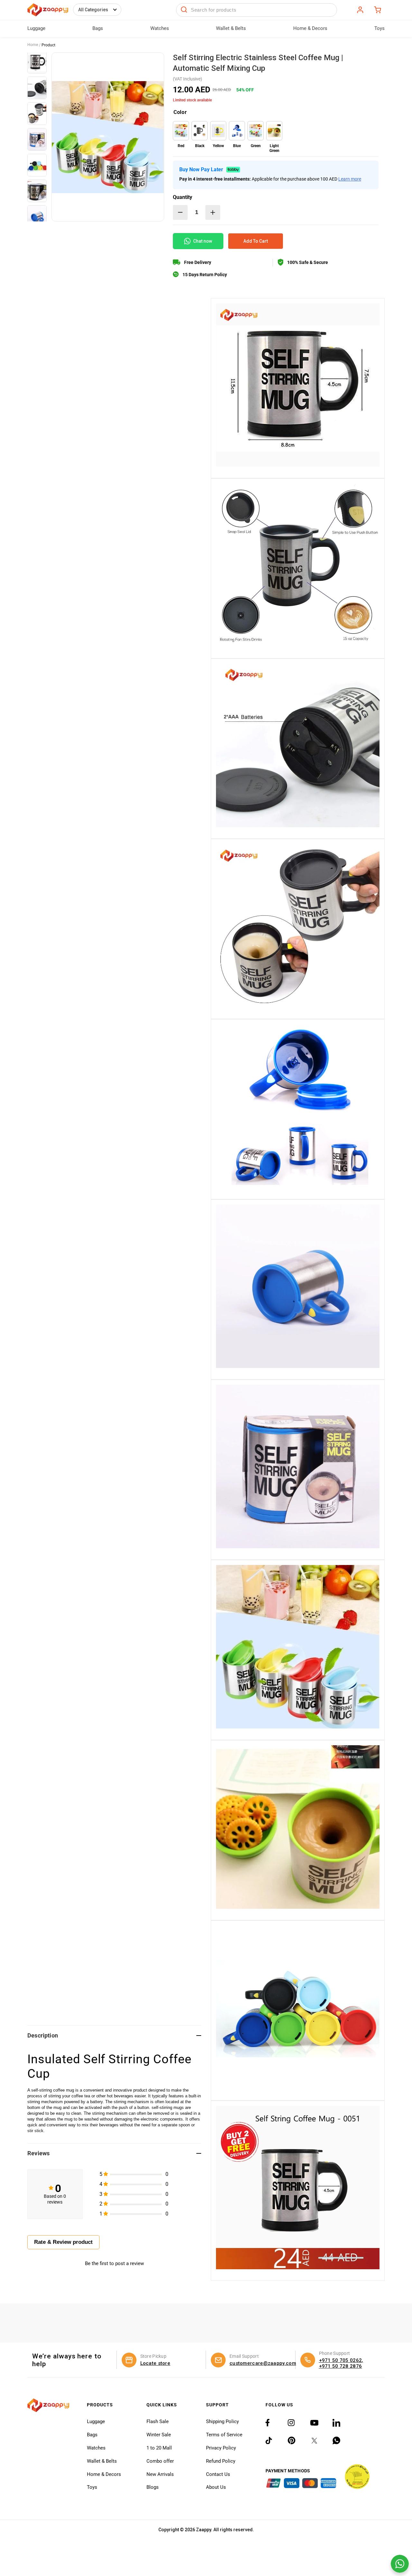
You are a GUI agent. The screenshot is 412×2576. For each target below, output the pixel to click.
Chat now (203, 241)
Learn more (350, 179)
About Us (216, 2487)
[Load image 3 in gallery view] (37, 114)
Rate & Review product (63, 2242)
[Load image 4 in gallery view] (37, 139)
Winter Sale (159, 2435)
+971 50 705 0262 (341, 2360)
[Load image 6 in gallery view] (37, 191)
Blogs (153, 2487)
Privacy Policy (221, 2448)
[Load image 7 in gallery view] (37, 217)
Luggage (96, 2421)
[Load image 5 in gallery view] (37, 165)
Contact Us (218, 2474)
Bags (92, 2435)
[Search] (184, 10)
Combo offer (160, 2461)
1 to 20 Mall (159, 2448)
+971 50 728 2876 (341, 2366)
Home (33, 45)
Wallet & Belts (102, 2461)
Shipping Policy (222, 2421)
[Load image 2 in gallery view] (37, 88)
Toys (92, 2487)
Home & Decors (104, 2474)
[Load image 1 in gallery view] (37, 62)
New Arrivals (160, 2474)
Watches (96, 2448)
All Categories (93, 10)
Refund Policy (221, 2461)
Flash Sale (158, 2421)
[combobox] (257, 10)
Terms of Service (224, 2435)
